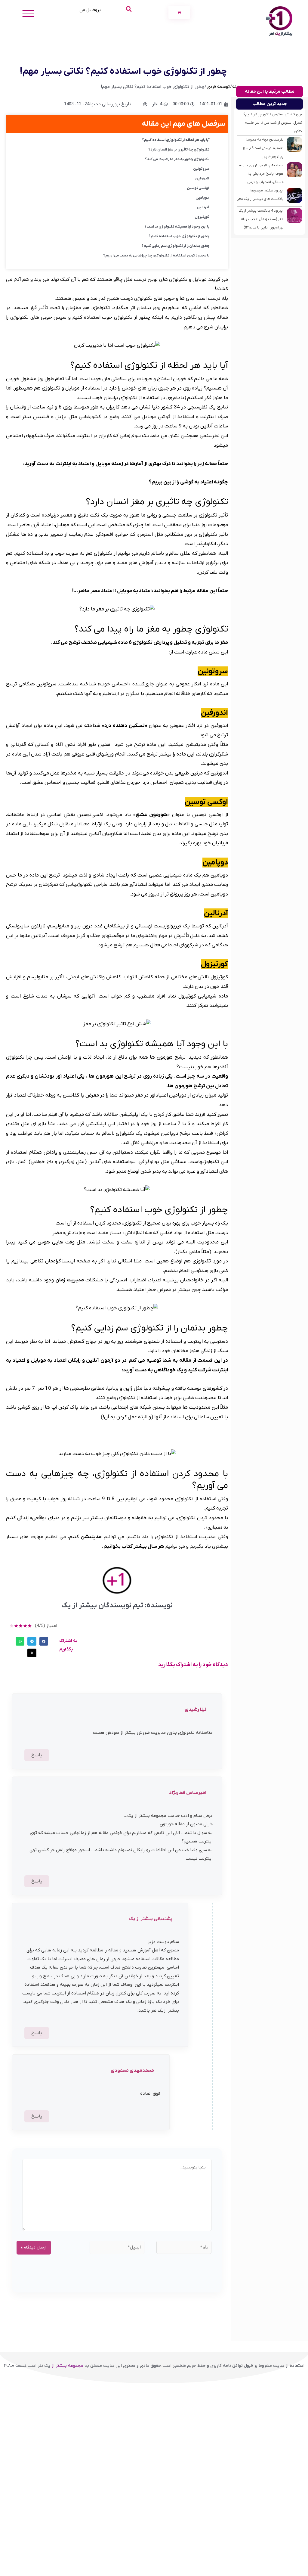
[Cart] (179, 12)
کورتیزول (202, 217)
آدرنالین (203, 207)
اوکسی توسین (198, 188)
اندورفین (202, 178)
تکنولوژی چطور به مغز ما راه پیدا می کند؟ (177, 159)
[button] (44, 1641)
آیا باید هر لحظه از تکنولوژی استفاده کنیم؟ (176, 140)
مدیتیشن (90, 1537)
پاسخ (37, 1755)
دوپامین (202, 198)
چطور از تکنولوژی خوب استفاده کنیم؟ (179, 236)
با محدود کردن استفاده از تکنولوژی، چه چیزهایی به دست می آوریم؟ (156, 256)
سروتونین (201, 169)
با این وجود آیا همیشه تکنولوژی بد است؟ (177, 227)
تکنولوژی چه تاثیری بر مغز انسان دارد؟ (179, 150)
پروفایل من (90, 10)
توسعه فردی (218, 87)
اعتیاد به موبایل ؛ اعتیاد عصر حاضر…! (112, 591)
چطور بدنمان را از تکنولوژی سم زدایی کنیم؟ (175, 246)
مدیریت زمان (69, 1280)
